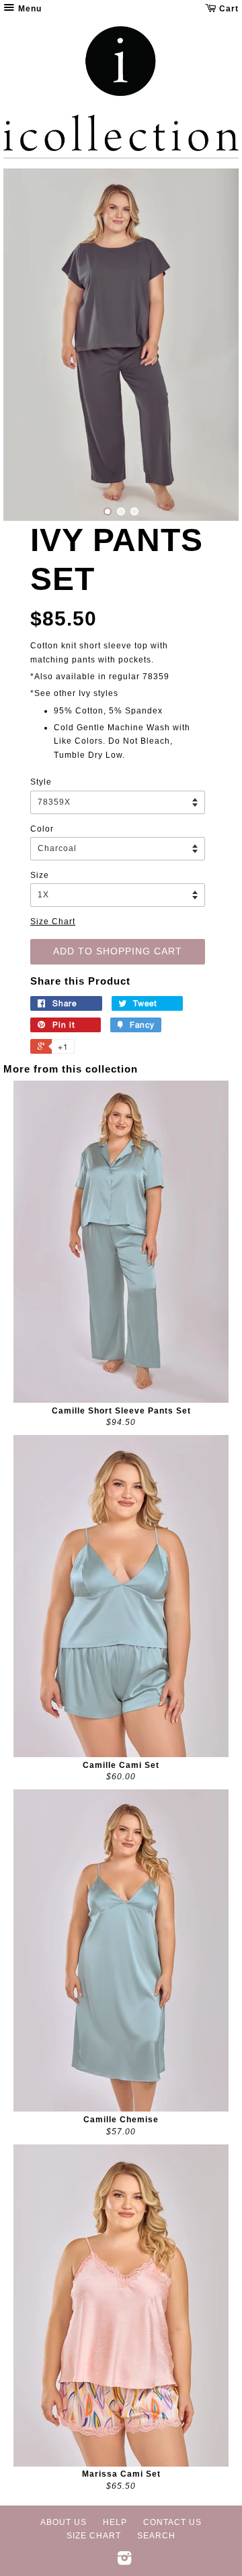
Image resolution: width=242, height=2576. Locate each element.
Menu (29, 9)
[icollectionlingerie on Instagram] (125, 2561)
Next (210, 345)
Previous (32, 345)
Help (115, 2522)
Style (41, 782)
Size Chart (53, 922)
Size (40, 875)
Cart (228, 9)
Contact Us (172, 2522)
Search (156, 2536)
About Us (64, 2522)
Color (42, 829)
